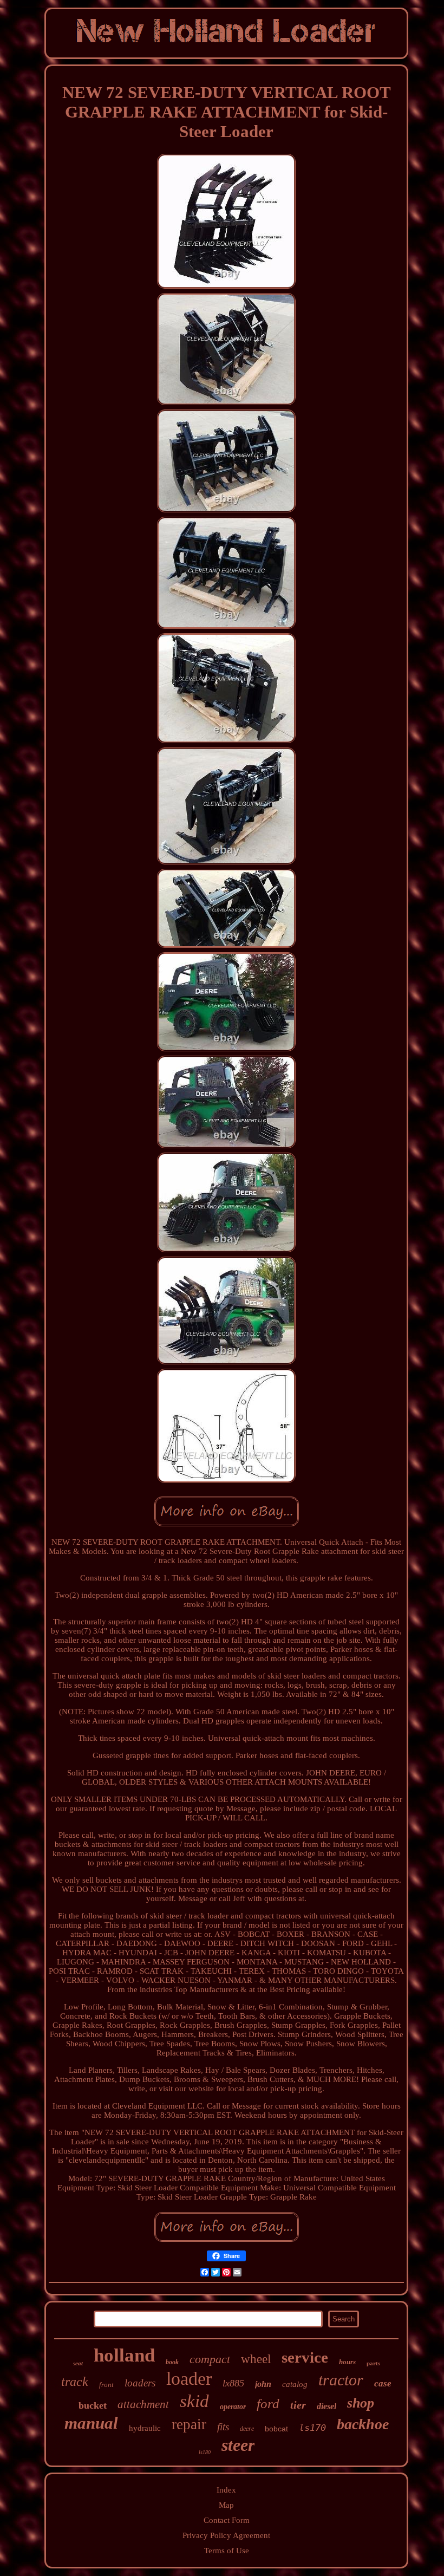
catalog (295, 2384)
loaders (140, 2383)
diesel (327, 2406)
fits (223, 2427)
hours (347, 2362)
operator (233, 2407)
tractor (341, 2380)
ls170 (312, 2428)
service (305, 2357)
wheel (256, 2359)
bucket (93, 2405)
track (75, 2382)
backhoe (363, 2424)
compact (210, 2359)
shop (361, 2403)
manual (91, 2423)
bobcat (276, 2429)
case (383, 2383)
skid (194, 2401)
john (263, 2384)
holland (124, 2355)
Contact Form (227, 2520)
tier (298, 2405)
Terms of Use (227, 2551)
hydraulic (145, 2428)
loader (189, 2379)
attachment (143, 2404)
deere (247, 2429)
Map (226, 2505)
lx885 (233, 2383)
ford (268, 2403)
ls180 (205, 2452)
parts (373, 2363)
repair (189, 2424)
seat (78, 2363)
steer (238, 2445)
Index (226, 2490)
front (106, 2385)
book (172, 2362)
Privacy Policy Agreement (226, 2535)
